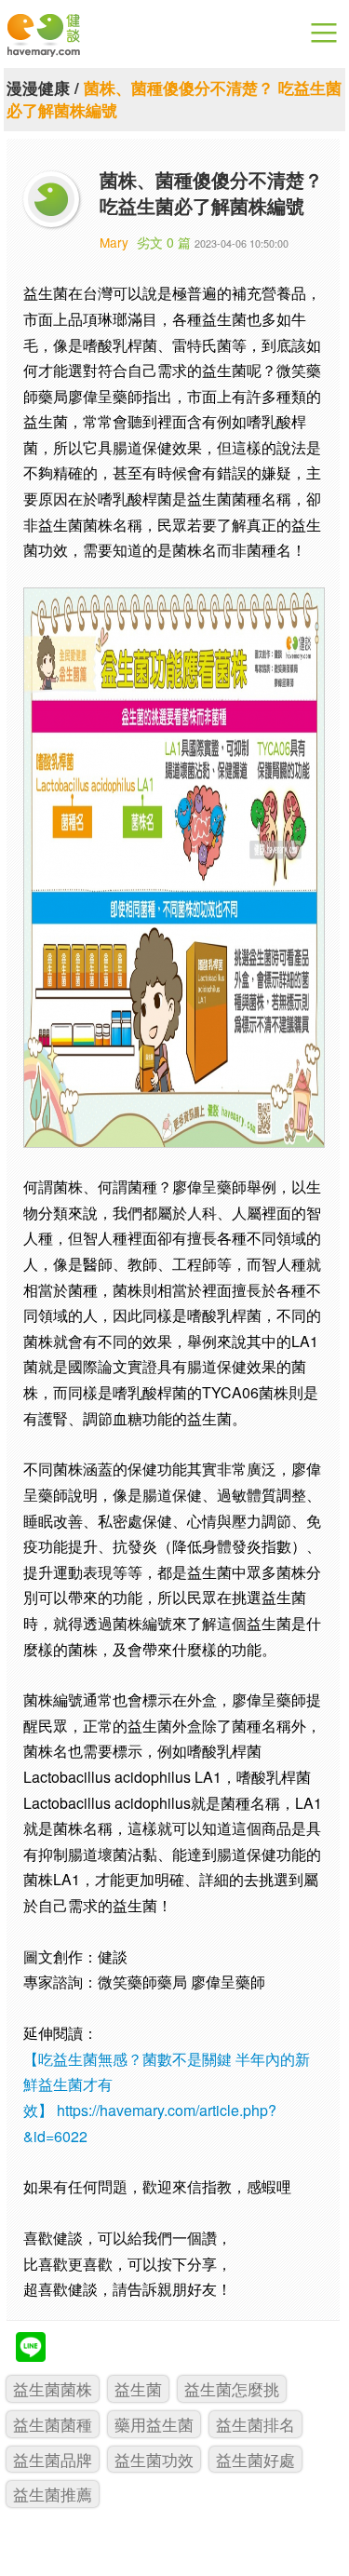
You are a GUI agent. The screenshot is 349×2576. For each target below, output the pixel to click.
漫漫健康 (38, 88)
